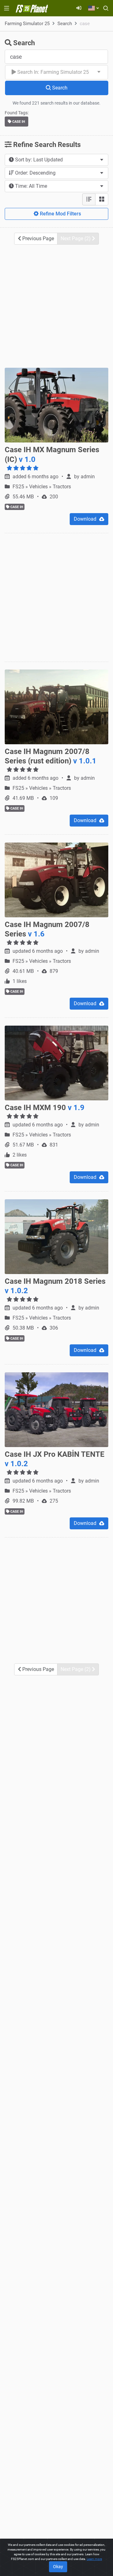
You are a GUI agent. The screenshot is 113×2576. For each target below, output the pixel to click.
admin (88, 477)
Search (65, 24)
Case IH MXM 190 (45, 1108)
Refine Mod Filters (60, 214)
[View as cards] (102, 199)
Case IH (18, 122)
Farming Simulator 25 (27, 24)
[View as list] (89, 199)
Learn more (94, 2559)
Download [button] (86, 519)
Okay (58, 2567)
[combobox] (56, 72)
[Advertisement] (56, 306)
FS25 (19, 487)
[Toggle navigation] (7, 8)
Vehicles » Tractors (50, 487)
